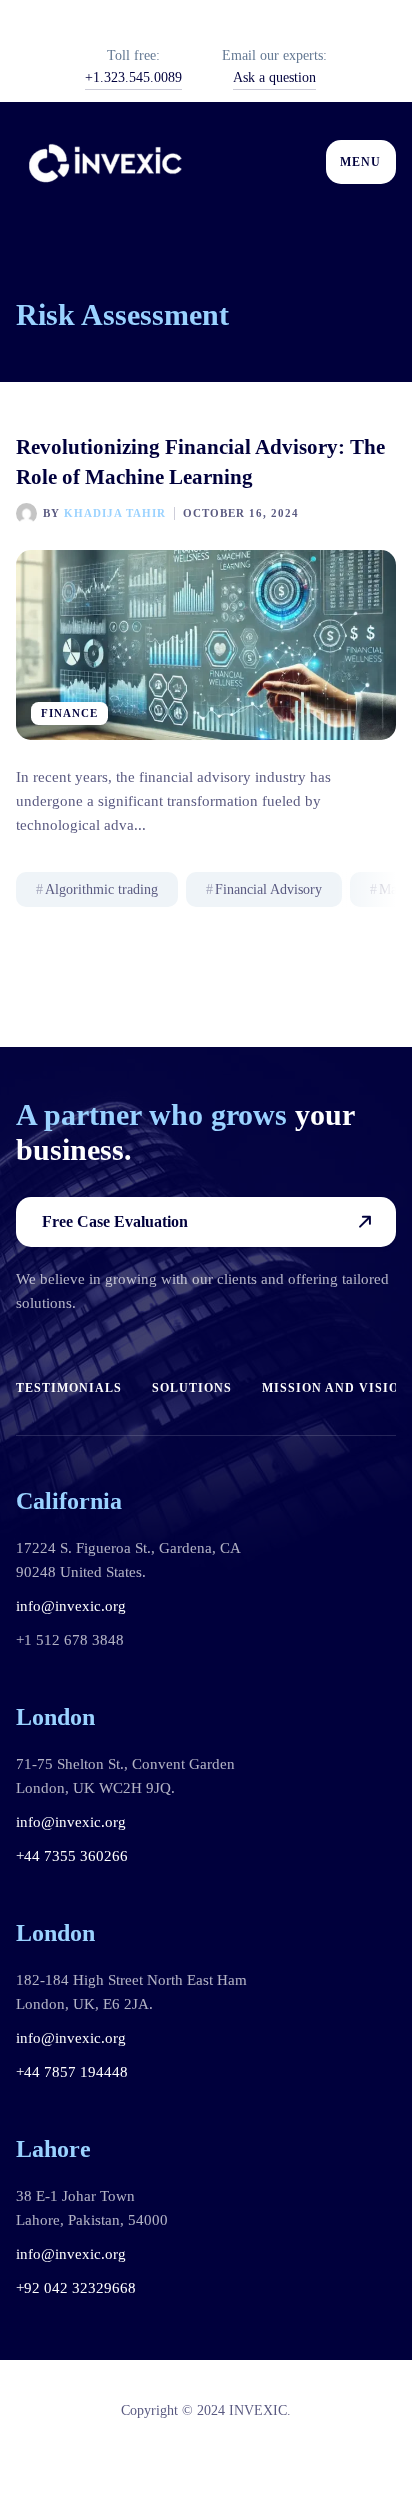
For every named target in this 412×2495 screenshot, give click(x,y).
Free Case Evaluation (115, 1221)
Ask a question (274, 77)
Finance (69, 713)
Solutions (192, 1388)
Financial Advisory (268, 889)
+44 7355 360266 (72, 1856)
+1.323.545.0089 (133, 77)
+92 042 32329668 (76, 2288)
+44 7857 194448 (72, 2072)
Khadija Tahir (115, 513)
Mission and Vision (335, 1388)
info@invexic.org (71, 1606)
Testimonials (69, 1388)
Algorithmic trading (101, 889)
